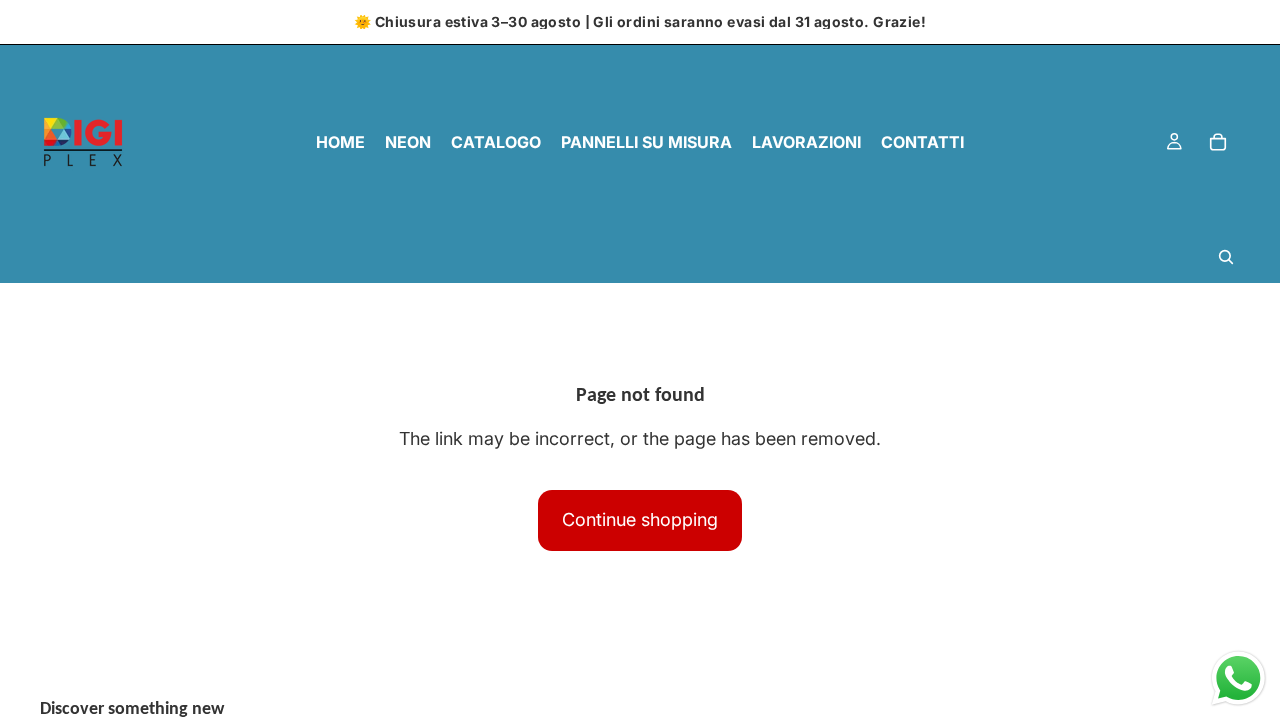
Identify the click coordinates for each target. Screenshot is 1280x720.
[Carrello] (1218, 142)
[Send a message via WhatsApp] (1238, 678)
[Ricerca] (1226, 257)
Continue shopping (640, 519)
